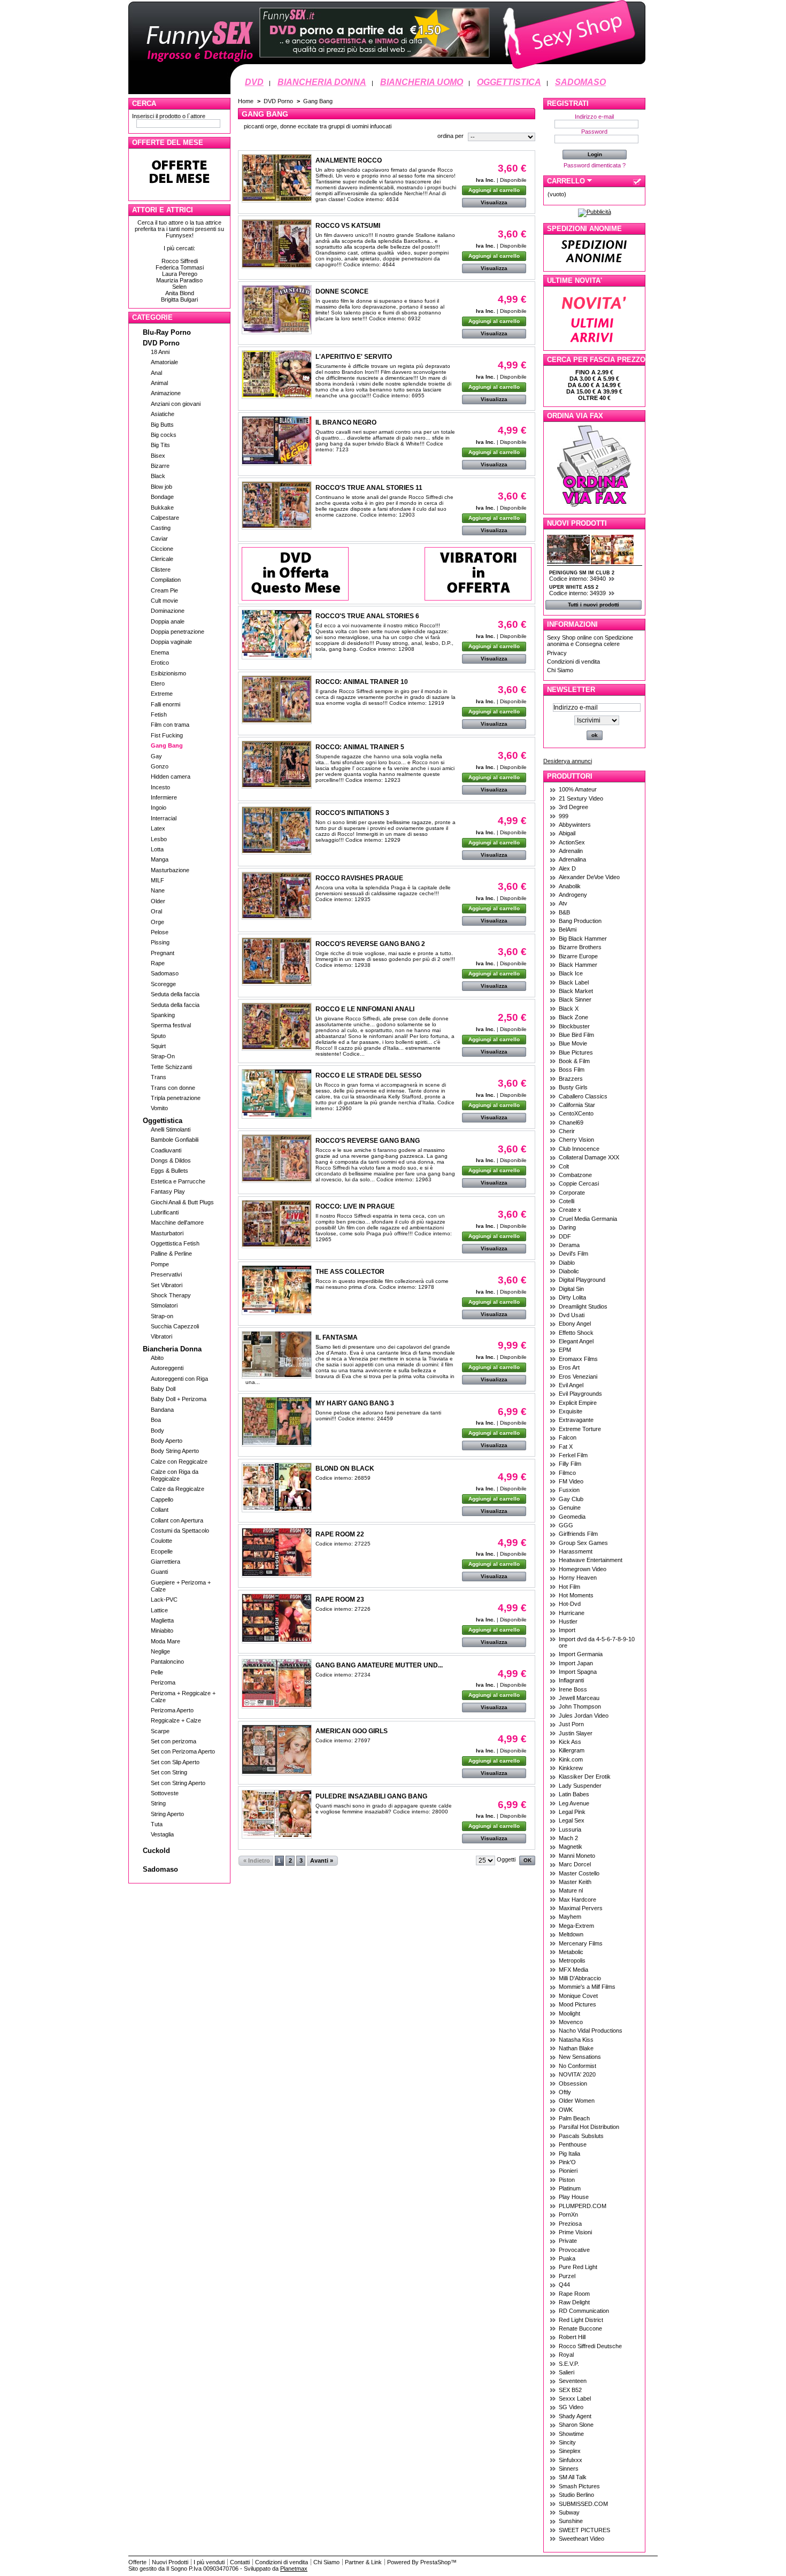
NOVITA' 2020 (577, 2074)
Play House (574, 2197)
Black (158, 476)
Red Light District (581, 2320)
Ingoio (159, 808)
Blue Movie (573, 1043)
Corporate (572, 1193)
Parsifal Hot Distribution (589, 2127)
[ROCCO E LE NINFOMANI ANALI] (277, 1027)
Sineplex (570, 2451)
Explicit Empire (578, 1403)
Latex (158, 828)
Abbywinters (575, 825)
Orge (157, 922)
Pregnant (163, 953)
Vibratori (161, 1336)
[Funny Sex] (387, 73)
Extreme (162, 694)
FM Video (571, 1481)
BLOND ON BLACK (345, 1468)
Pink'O (567, 2162)
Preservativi (166, 1274)
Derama (569, 1245)
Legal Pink (572, 1812)
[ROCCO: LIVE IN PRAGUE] (277, 1224)
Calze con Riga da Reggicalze (175, 1475)
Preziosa (570, 2224)
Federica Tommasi (180, 267)
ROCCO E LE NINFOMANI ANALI (365, 1009)
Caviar (159, 539)
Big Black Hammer (583, 939)
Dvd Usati (572, 1315)
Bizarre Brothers (580, 947)
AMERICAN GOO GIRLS (352, 1731)
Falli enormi (165, 704)
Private (568, 2241)
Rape (158, 963)
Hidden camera (171, 776)
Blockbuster (574, 1026)
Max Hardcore (577, 1900)
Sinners (569, 2469)
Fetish (159, 714)
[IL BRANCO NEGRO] (277, 441)
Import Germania (581, 1654)
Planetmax (294, 2569)
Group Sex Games (583, 1543)
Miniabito (162, 1631)
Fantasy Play (168, 1191)
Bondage (162, 497)
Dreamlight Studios (583, 1306)
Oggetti (506, 1859)
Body (157, 1431)
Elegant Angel (576, 1341)
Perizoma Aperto (172, 1710)
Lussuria (570, 1829)
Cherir (567, 1131)
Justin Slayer (576, 1733)
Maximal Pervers (581, 1908)
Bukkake (162, 507)
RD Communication (584, 2311)
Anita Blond (180, 293)
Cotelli (567, 1201)
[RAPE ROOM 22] (277, 1553)
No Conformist (577, 2066)
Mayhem (570, 1917)
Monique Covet (578, 1996)
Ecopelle (162, 1551)
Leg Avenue (574, 1803)
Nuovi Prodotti (577, 523)
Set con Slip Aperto (175, 1762)
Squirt (158, 1046)
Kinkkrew (571, 1768)
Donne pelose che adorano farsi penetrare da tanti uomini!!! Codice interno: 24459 (378, 1416)
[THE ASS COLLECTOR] (277, 1290)
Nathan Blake (576, 2048)
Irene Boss (573, 1689)
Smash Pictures (579, 2486)
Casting (161, 528)
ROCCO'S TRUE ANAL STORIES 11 (369, 488)
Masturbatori (167, 1233)
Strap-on (162, 1316)
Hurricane (572, 1613)
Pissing (160, 942)
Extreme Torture (580, 1429)
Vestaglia (162, 1834)
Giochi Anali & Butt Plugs (182, 1202)
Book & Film (574, 1061)
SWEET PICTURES (584, 2530)
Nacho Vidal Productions (591, 2031)
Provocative (574, 2250)
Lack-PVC (164, 1600)
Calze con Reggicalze (179, 1462)
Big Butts (162, 425)
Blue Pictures (576, 1052)
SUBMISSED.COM (583, 2504)
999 (564, 816)
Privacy (557, 653)
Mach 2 (568, 1838)
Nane (158, 890)
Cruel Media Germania (588, 1219)
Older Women (577, 2101)
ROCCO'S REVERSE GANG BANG (368, 1141)
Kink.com (571, 1759)
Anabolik (570, 886)
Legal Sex (572, 1820)
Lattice (159, 1610)
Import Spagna (578, 1672)
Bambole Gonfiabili (175, 1140)
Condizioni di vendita (573, 662)
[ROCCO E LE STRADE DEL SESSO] (277, 1094)
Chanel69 (571, 1122)
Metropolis (572, 1960)
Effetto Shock (576, 1333)
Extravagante (576, 1420)
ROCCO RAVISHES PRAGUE (359, 878)
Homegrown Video (583, 1569)
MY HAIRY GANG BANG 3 (355, 1403)
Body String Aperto (175, 1451)
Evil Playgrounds (580, 1394)
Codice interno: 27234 (343, 1675)
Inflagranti (571, 1680)
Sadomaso (165, 973)
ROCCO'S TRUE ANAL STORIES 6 (367, 616)
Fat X (566, 1447)
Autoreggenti (167, 1368)
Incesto (160, 787)
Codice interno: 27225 (343, 1544)
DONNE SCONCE (342, 291)
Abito (157, 1358)
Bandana (162, 1410)
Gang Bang (167, 745)
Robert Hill (572, 2337)
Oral (156, 911)
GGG (566, 1525)
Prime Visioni (575, 2232)
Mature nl (571, 1890)
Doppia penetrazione (178, 632)
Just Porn (571, 1724)
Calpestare (165, 518)
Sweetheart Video (581, 2539)
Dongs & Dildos (171, 1160)
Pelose (160, 932)
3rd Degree (573, 807)
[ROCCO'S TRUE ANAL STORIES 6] (277, 635)
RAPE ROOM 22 (340, 1534)
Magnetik (571, 1847)
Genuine (570, 1508)
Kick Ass (570, 1742)
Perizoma (163, 1682)
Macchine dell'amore (177, 1222)
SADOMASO (580, 82)
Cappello (162, 1500)
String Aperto (167, 1814)
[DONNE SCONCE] (277, 310)
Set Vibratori (167, 1285)
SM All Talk (573, 2477)
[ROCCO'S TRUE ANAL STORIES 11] (277, 505)
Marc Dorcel (575, 1864)
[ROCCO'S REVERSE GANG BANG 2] (277, 962)
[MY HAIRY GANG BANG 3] (277, 1422)
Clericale (162, 559)
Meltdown (571, 1934)
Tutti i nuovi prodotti (594, 605)
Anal (156, 373)
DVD (254, 82)
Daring (567, 1227)
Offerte (137, 2562)
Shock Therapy (171, 1295)
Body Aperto (167, 1441)
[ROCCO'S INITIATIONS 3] (277, 831)
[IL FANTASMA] (277, 1355)
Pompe (160, 1264)
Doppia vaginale (171, 642)
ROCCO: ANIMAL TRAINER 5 (360, 747)
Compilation (166, 580)
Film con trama (170, 725)
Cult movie (164, 601)
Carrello (566, 181)
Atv (563, 903)
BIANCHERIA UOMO (422, 82)
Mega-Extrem (576, 1926)
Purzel (567, 2276)
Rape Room (574, 2294)
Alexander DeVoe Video (589, 877)
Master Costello (579, 1873)
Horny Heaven (578, 1578)
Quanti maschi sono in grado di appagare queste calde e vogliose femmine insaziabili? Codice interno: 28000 (384, 1809)
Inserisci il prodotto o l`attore (169, 116)
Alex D (567, 868)
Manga (160, 859)
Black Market (576, 991)
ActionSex (572, 842)
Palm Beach (574, 2118)
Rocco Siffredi (180, 261)
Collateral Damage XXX (589, 1157)
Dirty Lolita (572, 1297)
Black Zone (573, 1017)
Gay (156, 756)
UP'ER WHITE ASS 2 (574, 587)
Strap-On (163, 1056)
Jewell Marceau (579, 1698)
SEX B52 (570, 2390)
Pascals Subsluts (581, 2136)
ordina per (450, 136)
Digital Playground (582, 1280)
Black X (569, 1009)
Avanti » (322, 1860)
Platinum (570, 2188)
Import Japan (576, 1663)
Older (158, 901)
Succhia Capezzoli (175, 1326)
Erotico (160, 663)
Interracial (164, 818)
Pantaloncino (167, 1662)
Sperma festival (171, 1025)
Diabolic (569, 1271)
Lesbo (159, 839)
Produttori (570, 776)
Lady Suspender (580, 1786)
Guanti (159, 1572)
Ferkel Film (573, 1455)
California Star (577, 1105)
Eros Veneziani (578, 1377)
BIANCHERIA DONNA (322, 82)
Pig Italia (569, 2154)
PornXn (568, 2214)
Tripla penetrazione (176, 1098)
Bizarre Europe (578, 956)
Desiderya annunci (568, 761)
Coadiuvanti (166, 1150)
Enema (160, 652)
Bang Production (580, 921)
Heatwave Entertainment (591, 1560)
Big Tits (160, 445)
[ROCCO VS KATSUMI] (277, 244)
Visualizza (494, 202)
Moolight (569, 2013)
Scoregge (163, 984)
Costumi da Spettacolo (180, 1531)
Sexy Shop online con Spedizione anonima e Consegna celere (590, 641)
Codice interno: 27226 (343, 1609)
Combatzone (575, 1175)
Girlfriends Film (578, 1534)
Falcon (568, 1437)
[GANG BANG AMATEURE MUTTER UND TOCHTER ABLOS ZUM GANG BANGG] (277, 1684)
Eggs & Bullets (169, 1171)
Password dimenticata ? (595, 165)
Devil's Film (573, 1254)
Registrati (568, 103)
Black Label (574, 982)
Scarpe (160, 1731)
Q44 (564, 2285)
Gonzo (160, 766)
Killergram (572, 1750)
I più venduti (209, 2562)
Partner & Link (363, 2562)
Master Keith (575, 1882)
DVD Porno (161, 343)
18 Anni (160, 352)
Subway (569, 2512)
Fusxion (569, 1490)
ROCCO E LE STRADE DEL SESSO (368, 1075)
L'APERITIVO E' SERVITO (354, 357)
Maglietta (162, 1620)
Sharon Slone (576, 2425)
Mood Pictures (577, 2004)
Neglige (160, 1651)
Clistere (161, 570)
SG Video (571, 2407)
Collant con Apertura (177, 1520)
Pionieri (568, 2171)
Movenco (571, 2022)
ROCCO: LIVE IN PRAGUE (355, 1206)
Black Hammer (578, 965)
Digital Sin (571, 1289)
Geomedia (572, 1517)
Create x (570, 1210)
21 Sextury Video (581, 798)
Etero (158, 683)
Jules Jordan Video (584, 1716)
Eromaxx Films (578, 1359)
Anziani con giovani (176, 404)
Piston (567, 2180)
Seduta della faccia (175, 994)
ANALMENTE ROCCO (349, 160)
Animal (159, 383)
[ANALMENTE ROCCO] (277, 178)
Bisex (158, 456)
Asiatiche (163, 414)
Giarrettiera (165, 1562)
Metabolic (571, 1952)
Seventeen (573, 2381)
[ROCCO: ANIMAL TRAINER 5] (277, 765)
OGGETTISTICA (509, 82)
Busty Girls (573, 1087)
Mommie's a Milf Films (587, 1987)
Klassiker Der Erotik (585, 1777)
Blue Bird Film (576, 1035)
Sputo (158, 1036)
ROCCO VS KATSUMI (348, 226)
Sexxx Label (575, 2398)
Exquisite (571, 1411)
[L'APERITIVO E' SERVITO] (277, 375)
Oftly (565, 2092)
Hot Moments (576, 1595)
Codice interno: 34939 (578, 593)
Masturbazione (170, 870)
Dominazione (168, 611)
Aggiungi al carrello (494, 190)
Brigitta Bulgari (179, 299)
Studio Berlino (576, 2495)
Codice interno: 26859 (343, 1478)
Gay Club (571, 1499)
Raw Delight (574, 2302)
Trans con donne (173, 1088)
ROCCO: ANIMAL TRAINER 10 (362, 682)
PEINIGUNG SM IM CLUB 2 (582, 573)
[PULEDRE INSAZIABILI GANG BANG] (277, 1814)
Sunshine (571, 2521)
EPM (565, 1350)
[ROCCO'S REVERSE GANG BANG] (277, 1159)
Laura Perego (180, 274)
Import (567, 1630)
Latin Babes (574, 1794)
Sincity (567, 2442)
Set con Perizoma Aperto (183, 1751)
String (158, 1803)
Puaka (567, 2258)
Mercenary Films (581, 1943)
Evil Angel (571, 1385)
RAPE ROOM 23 (340, 1600)
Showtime (571, 2434)
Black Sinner (575, 999)
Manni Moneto (577, 1856)
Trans (159, 1077)
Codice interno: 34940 (578, 579)
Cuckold (156, 1851)
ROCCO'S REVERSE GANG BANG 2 (370, 944)
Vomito (159, 1108)
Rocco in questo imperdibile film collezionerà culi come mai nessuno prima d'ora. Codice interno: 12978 (382, 1284)
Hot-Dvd (570, 1604)
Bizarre (160, 466)
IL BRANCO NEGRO (346, 422)
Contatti (240, 2562)
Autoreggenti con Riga (179, 1379)
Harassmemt (576, 1551)
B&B (564, 912)
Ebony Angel (575, 1324)
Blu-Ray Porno (167, 332)
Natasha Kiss (576, 2040)
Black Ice (571, 973)
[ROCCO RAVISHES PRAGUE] (277, 896)
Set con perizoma (174, 1741)
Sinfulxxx (571, 2460)
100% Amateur (578, 789)
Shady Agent (575, 2416)
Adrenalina (572, 859)
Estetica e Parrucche (178, 1181)
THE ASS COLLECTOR (350, 1272)
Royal (566, 2355)
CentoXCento (576, 1113)
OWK (566, 2110)
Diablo (567, 1263)
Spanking (163, 1015)
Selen (179, 287)
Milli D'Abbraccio (580, 1978)
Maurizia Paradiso (179, 280)
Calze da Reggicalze (178, 1489)
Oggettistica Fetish (175, 1243)
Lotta (157, 849)
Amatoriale (164, 362)
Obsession (573, 2083)
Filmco (567, 1473)
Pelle (157, 1672)
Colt (564, 1166)
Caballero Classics (583, 1096)
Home (246, 101)
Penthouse (573, 2144)
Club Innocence (579, 1149)
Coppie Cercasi (579, 1183)
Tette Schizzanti (171, 1067)
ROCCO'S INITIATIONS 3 (352, 813)
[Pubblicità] (595, 212)
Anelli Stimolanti (171, 1129)
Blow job (161, 487)
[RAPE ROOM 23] (277, 1618)
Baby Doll (163, 1389)
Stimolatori (164, 1305)
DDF (565, 1236)
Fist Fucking (167, 735)
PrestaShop (436, 2562)
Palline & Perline (171, 1254)
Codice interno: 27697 (343, 1740)
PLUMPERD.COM (583, 2206)
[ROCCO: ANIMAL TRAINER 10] (277, 700)
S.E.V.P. (569, 2364)
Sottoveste (165, 1793)
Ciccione (162, 549)
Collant (160, 1510)
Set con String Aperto (178, 1783)
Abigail (567, 833)
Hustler (568, 1621)
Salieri (567, 2372)
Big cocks (164, 435)
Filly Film (570, 1464)
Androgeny (573, 895)
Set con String (169, 1772)
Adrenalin (571, 851)
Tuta (157, 1824)
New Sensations (580, 2057)
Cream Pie (164, 590)
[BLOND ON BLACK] (277, 1487)
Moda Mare (165, 1641)
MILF (157, 880)
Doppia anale (168, 621)
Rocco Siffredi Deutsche (590, 2346)
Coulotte (161, 1541)
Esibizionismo (168, 673)
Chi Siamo (560, 670)
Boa (156, 1420)
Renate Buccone (580, 2328)
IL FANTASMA (337, 1337)
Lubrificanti (165, 1212)
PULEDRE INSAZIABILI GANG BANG (371, 1796)
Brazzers (571, 1079)
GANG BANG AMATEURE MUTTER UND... (379, 1665)
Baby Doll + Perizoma (179, 1399)
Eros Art (569, 1367)
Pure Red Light (578, 2267)
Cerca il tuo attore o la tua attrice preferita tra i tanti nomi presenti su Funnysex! (179, 229)
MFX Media (573, 1970)
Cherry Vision (576, 1140)
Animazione (166, 393)
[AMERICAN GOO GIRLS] (277, 1750)
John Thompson (580, 1706)
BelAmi (568, 929)
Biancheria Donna (172, 1349)
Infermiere (164, 797)
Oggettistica (163, 1121)
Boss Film (572, 1070)
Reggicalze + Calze (176, 1720)
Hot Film (569, 1587)
